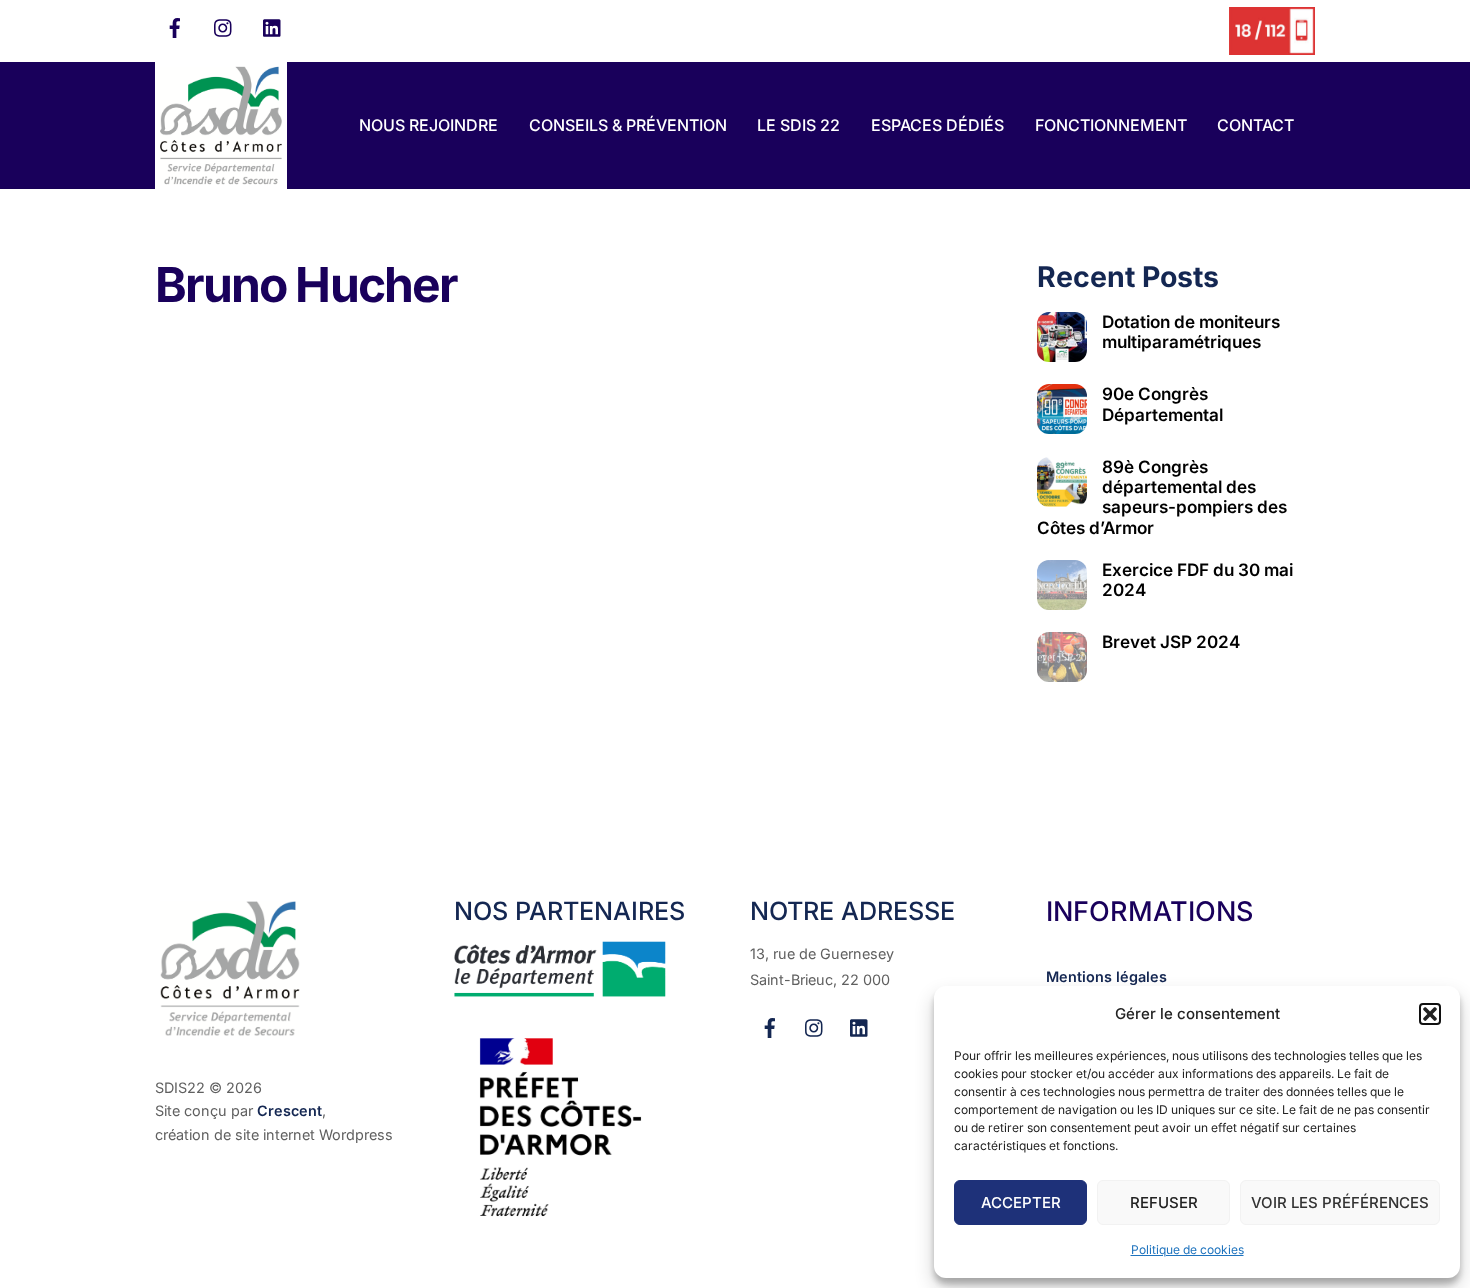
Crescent (289, 1110)
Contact (1255, 125)
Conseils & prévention (628, 125)
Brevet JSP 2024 (1171, 642)
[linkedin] (273, 26)
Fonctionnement (1111, 125)
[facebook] (175, 26)
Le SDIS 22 (798, 125)
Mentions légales (1106, 976)
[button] (1430, 1014)
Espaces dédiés (937, 125)
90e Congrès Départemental (1162, 404)
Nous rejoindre (428, 125)
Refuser (1164, 1202)
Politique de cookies (1187, 1249)
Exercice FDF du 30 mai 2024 (1197, 580)
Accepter (1021, 1202)
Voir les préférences (1340, 1202)
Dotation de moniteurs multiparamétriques (1191, 332)
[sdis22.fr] (221, 179)
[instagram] (224, 26)
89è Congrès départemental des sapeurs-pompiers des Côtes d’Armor (1162, 497)
